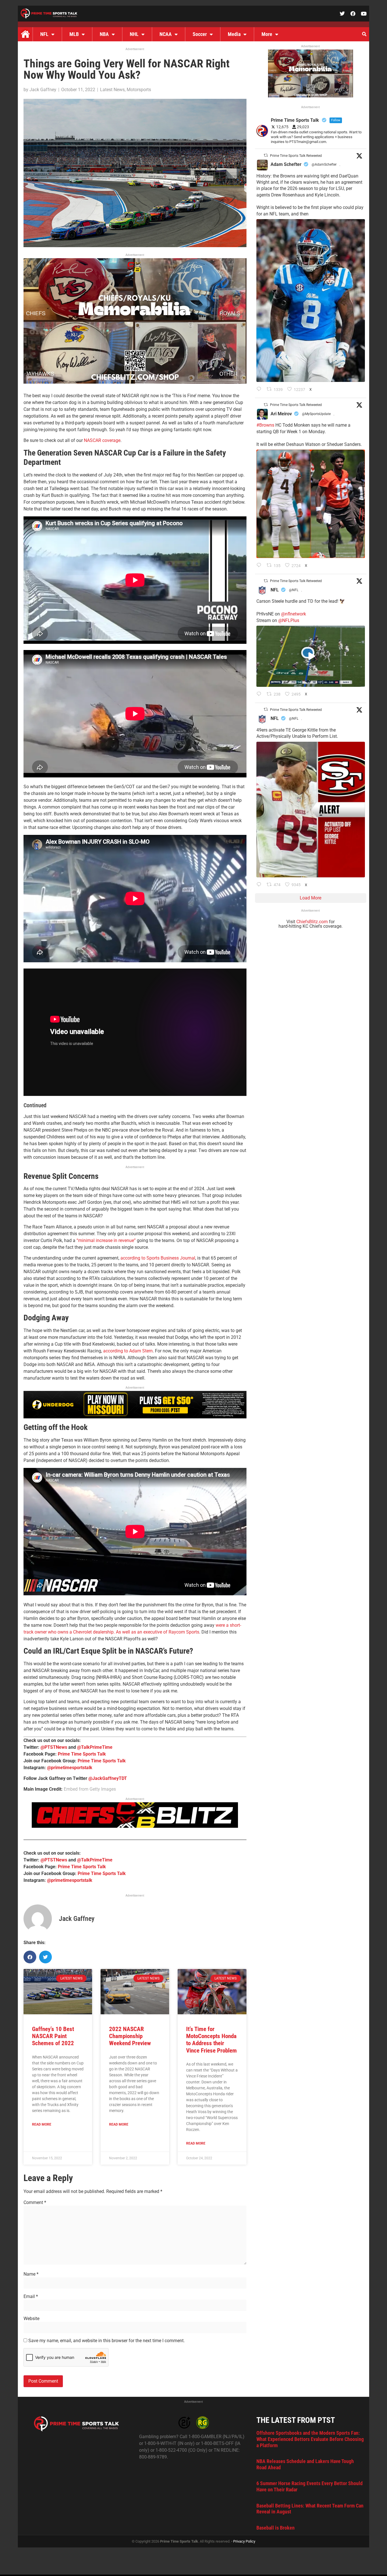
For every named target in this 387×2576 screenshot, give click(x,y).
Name (31, 2274)
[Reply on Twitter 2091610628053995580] (260, 566)
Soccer (200, 34)
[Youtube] (364, 14)
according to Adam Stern (128, 1351)
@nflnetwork (294, 614)
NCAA (166, 34)
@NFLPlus (289, 620)
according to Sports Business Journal (158, 1258)
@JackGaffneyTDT (108, 1778)
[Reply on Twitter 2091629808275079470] (260, 390)
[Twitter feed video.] (311, 656)
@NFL (294, 590)
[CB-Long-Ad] (135, 1826)
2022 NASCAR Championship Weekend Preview (130, 2036)
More (267, 34)
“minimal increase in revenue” (106, 1240)
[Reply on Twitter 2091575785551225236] (260, 885)
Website (31, 2319)
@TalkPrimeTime (95, 1747)
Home (25, 34)
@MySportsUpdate (316, 414)
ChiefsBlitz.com (312, 922)
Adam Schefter (286, 164)
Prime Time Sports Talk (82, 1754)
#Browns (265, 425)
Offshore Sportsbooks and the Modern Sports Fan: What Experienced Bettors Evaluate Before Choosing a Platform (310, 2439)
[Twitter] (342, 14)
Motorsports (139, 90)
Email (31, 2297)
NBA (104, 34)
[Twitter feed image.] (311, 301)
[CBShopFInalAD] (135, 382)
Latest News (112, 90)
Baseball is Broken (276, 2528)
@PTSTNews (54, 1747)
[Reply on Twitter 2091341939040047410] (260, 694)
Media (234, 34)
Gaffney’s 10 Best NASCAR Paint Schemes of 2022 (53, 2036)
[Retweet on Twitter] (266, 155)
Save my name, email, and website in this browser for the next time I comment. (107, 2341)
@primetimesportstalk (70, 1768)
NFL (44, 34)
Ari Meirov (281, 414)
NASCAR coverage (102, 440)
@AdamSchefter (324, 164)
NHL (134, 34)
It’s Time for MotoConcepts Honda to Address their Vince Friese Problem (211, 2040)
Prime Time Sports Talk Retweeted (296, 156)
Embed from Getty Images (90, 1789)
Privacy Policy (244, 2541)
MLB (74, 34)
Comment (35, 2203)
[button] (364, 34)
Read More (42, 2124)
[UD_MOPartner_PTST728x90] (135, 1417)
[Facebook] (353, 14)
